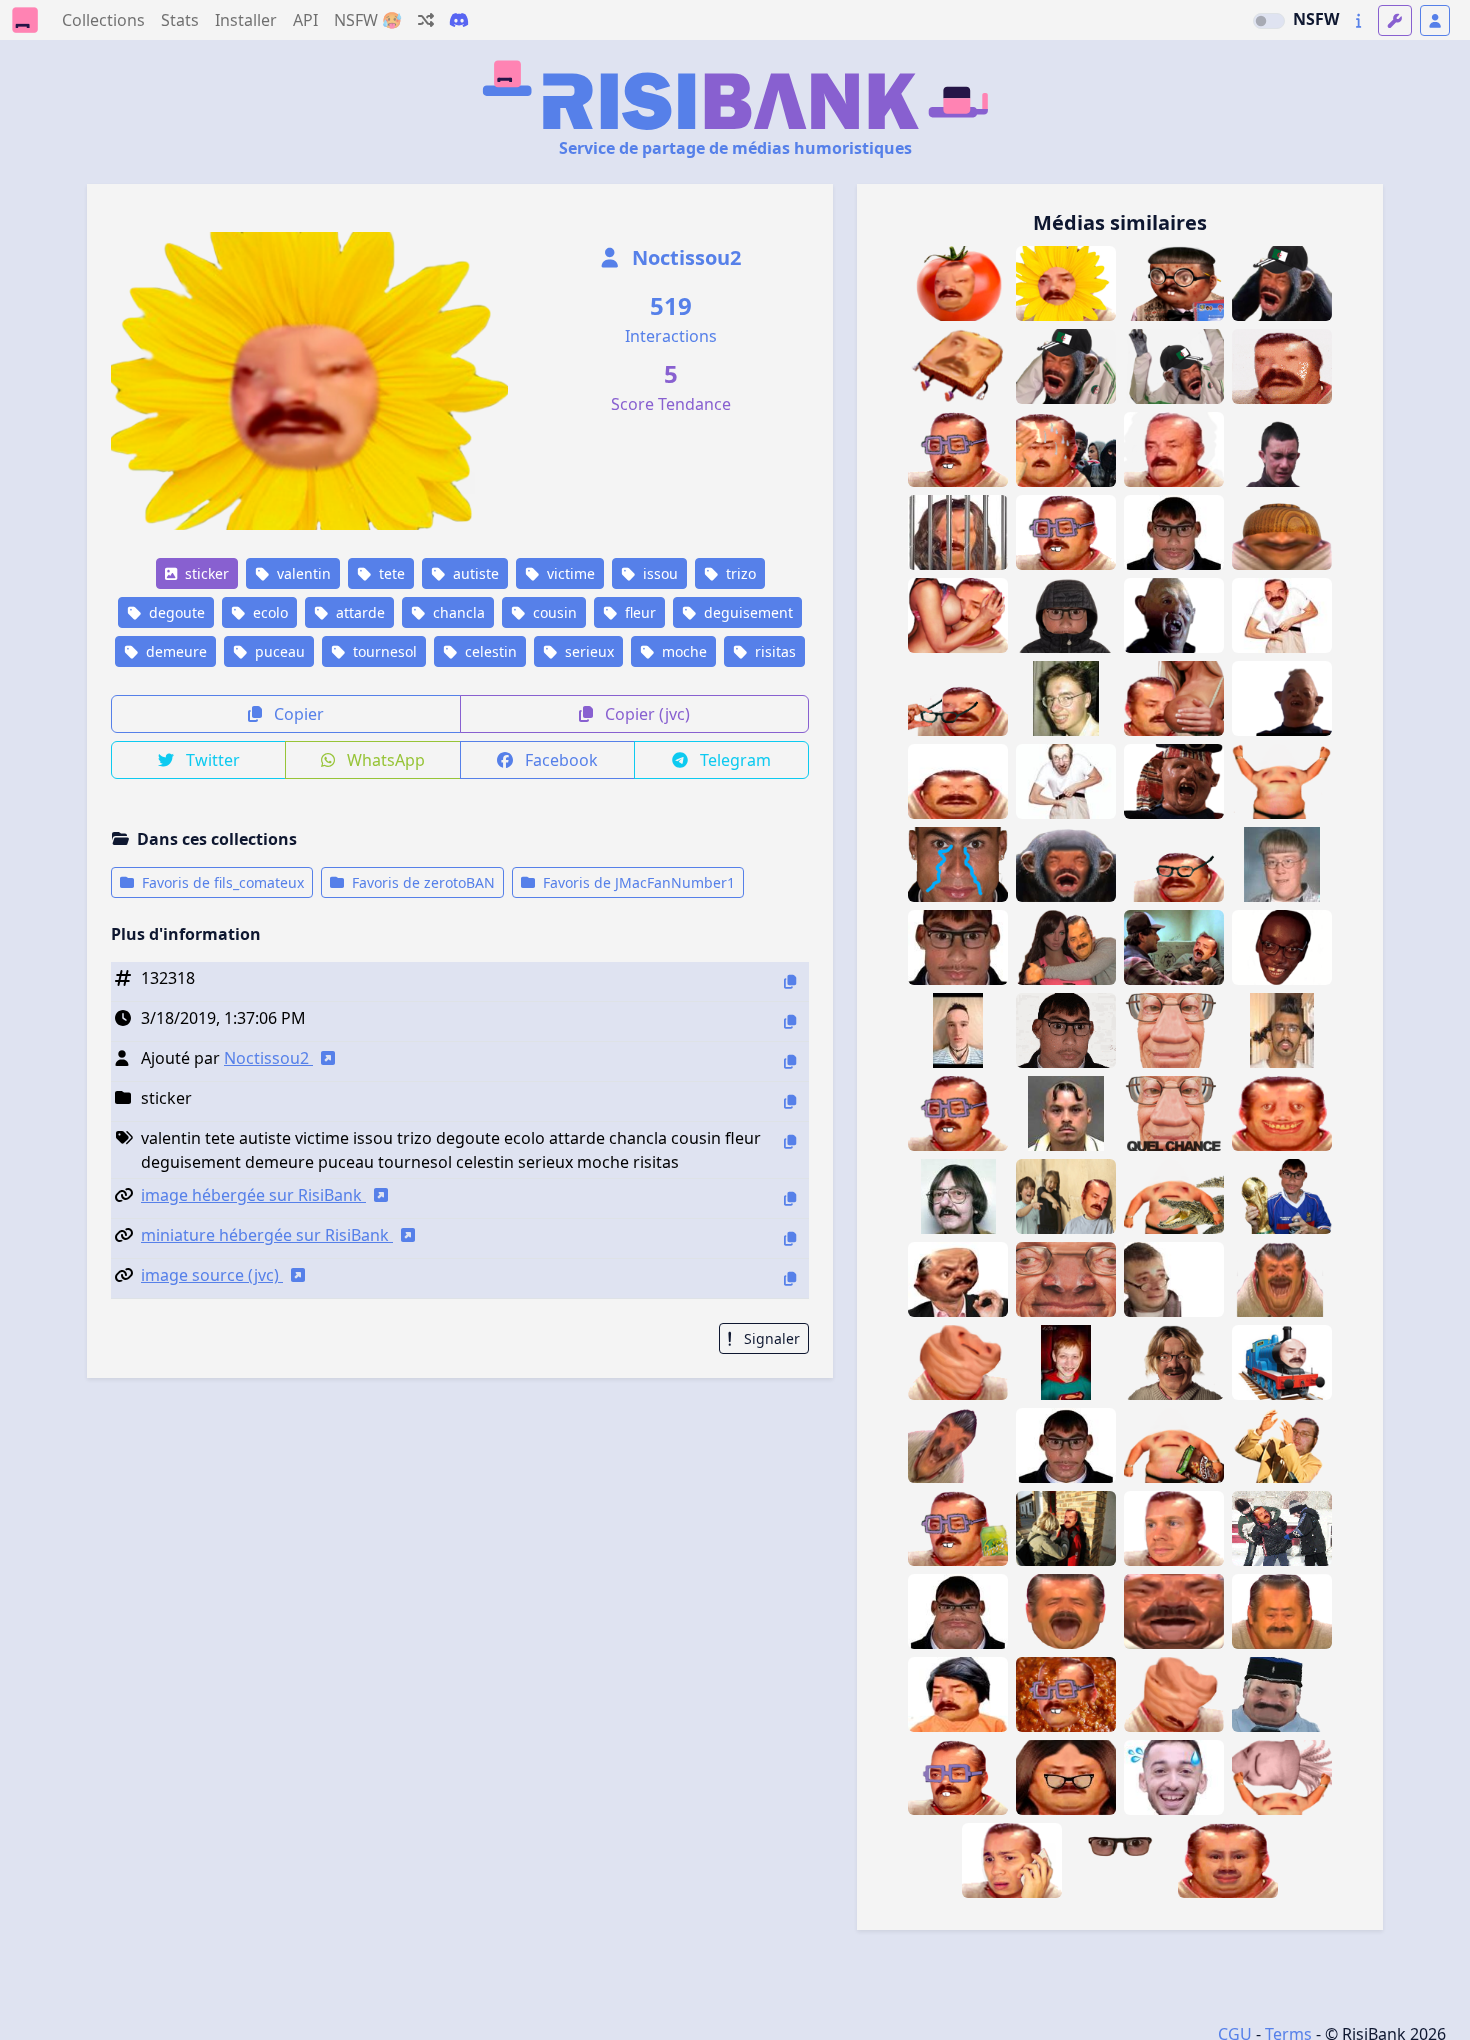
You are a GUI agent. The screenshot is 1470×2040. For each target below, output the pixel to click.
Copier (297, 714)
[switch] (1269, 21)
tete (390, 573)
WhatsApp (384, 760)
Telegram (733, 760)
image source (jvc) (212, 1275)
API (305, 20)
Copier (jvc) (645, 714)
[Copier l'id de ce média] (790, 981)
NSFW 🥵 (368, 20)
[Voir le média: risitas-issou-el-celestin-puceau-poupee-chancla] (1066, 947)
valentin (302, 573)
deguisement (746, 612)
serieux (587, 651)
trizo (739, 573)
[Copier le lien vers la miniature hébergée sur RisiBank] (790, 1238)
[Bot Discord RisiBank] (459, 20)
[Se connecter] (1435, 20)
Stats (180, 20)
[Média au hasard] (426, 20)
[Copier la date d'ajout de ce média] (790, 1021)
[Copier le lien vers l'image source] (790, 1278)
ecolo (268, 612)
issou (658, 573)
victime (569, 573)
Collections (103, 20)
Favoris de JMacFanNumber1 (637, 882)
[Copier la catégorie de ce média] (790, 1101)
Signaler (770, 1338)
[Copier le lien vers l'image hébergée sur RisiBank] (790, 1198)
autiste (474, 573)
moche (682, 651)
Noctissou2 (684, 257)
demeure (174, 651)
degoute (175, 612)
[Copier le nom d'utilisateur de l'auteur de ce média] (790, 1061)
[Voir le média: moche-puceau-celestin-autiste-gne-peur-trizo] (1282, 449)
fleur (638, 612)
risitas (773, 651)
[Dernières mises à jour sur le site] (1358, 20)
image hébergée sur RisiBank (253, 1195)
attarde (358, 612)
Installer (246, 20)
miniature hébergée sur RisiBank (267, 1235)
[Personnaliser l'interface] (1395, 20)
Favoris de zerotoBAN (421, 882)
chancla (457, 612)
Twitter (211, 760)
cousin (553, 612)
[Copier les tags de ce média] (790, 1141)
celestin (489, 651)
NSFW (1316, 19)
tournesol (383, 651)
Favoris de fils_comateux (221, 882)
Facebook (559, 760)
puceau (278, 651)
